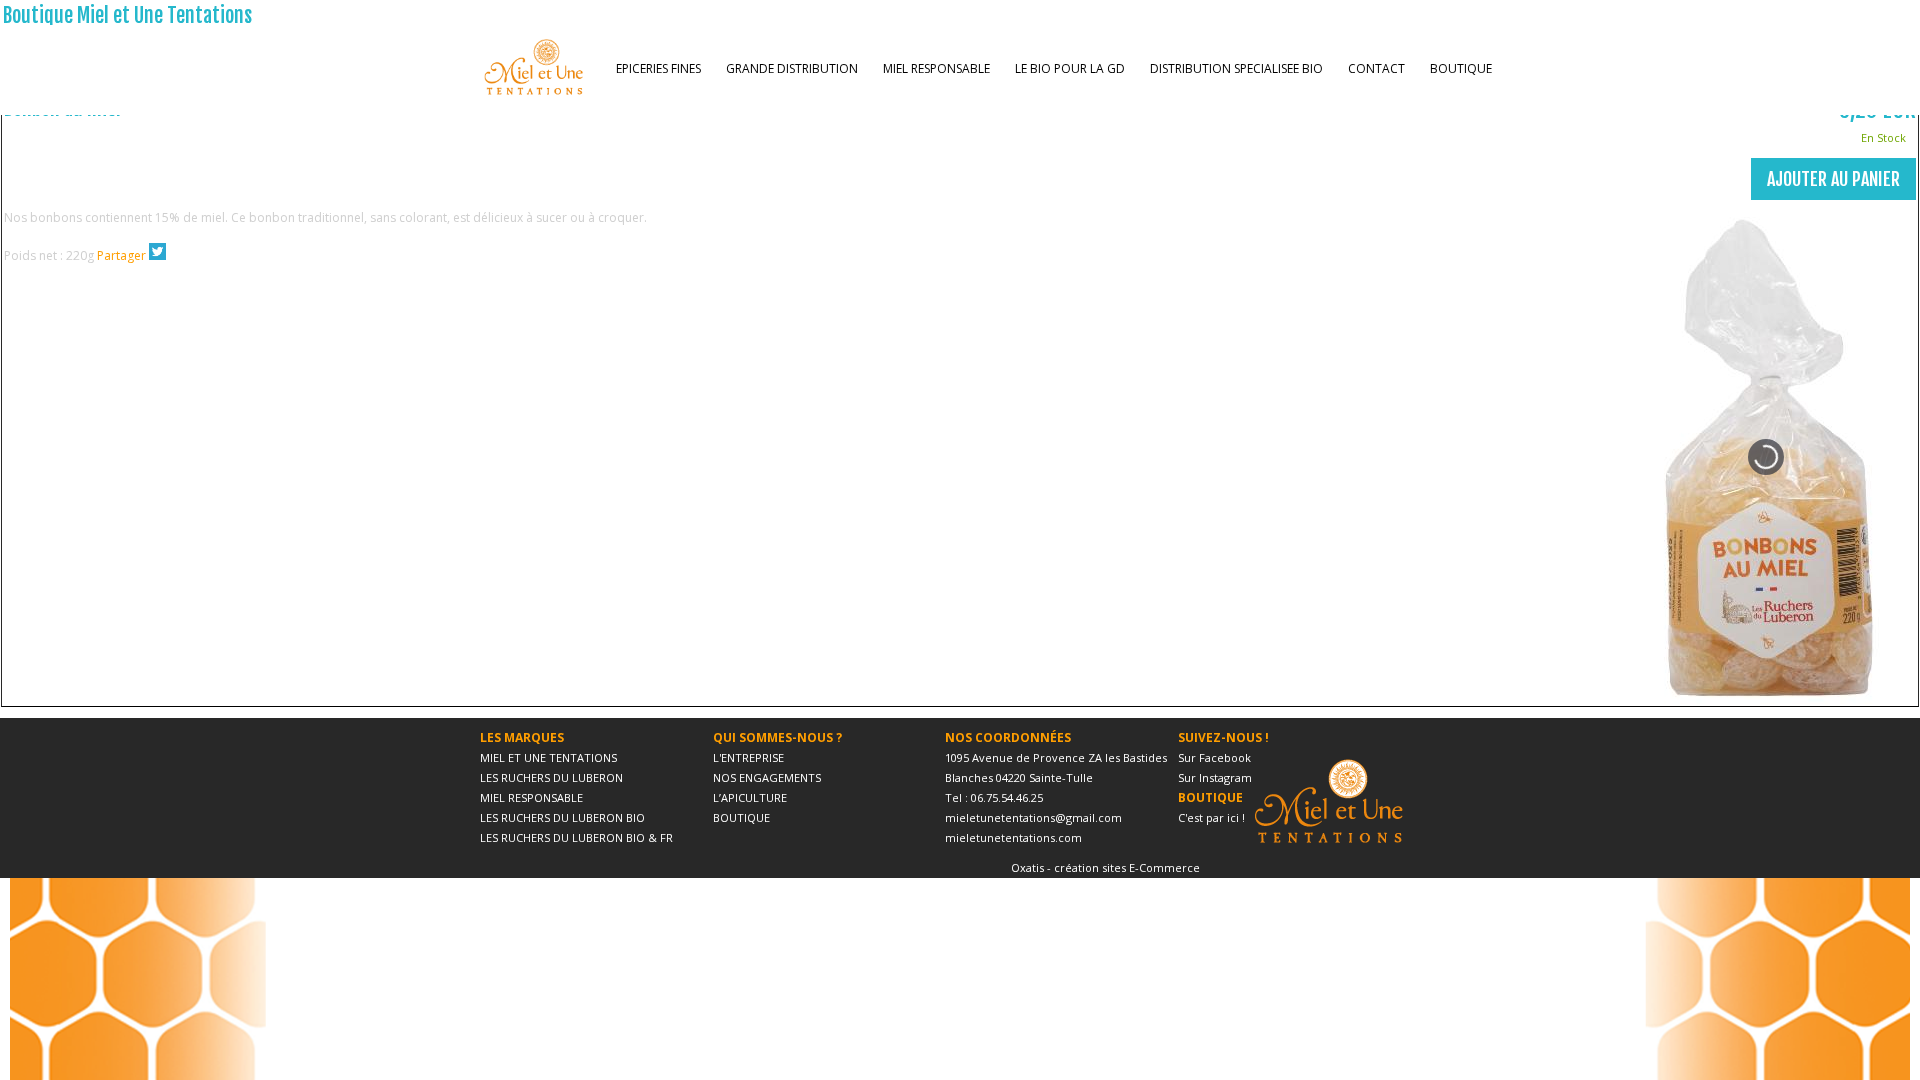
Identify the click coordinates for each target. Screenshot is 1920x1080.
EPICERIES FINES (658, 68)
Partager (121, 255)
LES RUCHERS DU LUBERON (551, 777)
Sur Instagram (1215, 777)
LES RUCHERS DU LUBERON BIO (562, 817)
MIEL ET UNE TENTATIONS (548, 757)
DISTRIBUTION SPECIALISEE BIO (1236, 68)
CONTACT (1376, 68)
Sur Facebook (1214, 757)
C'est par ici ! (1211, 817)
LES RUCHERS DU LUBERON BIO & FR (576, 837)
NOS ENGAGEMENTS (767, 777)
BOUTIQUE (1461, 68)
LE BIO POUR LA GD (1070, 68)
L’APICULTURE (750, 797)
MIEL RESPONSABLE (936, 68)
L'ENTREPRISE (748, 757)
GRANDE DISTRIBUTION (792, 68)
